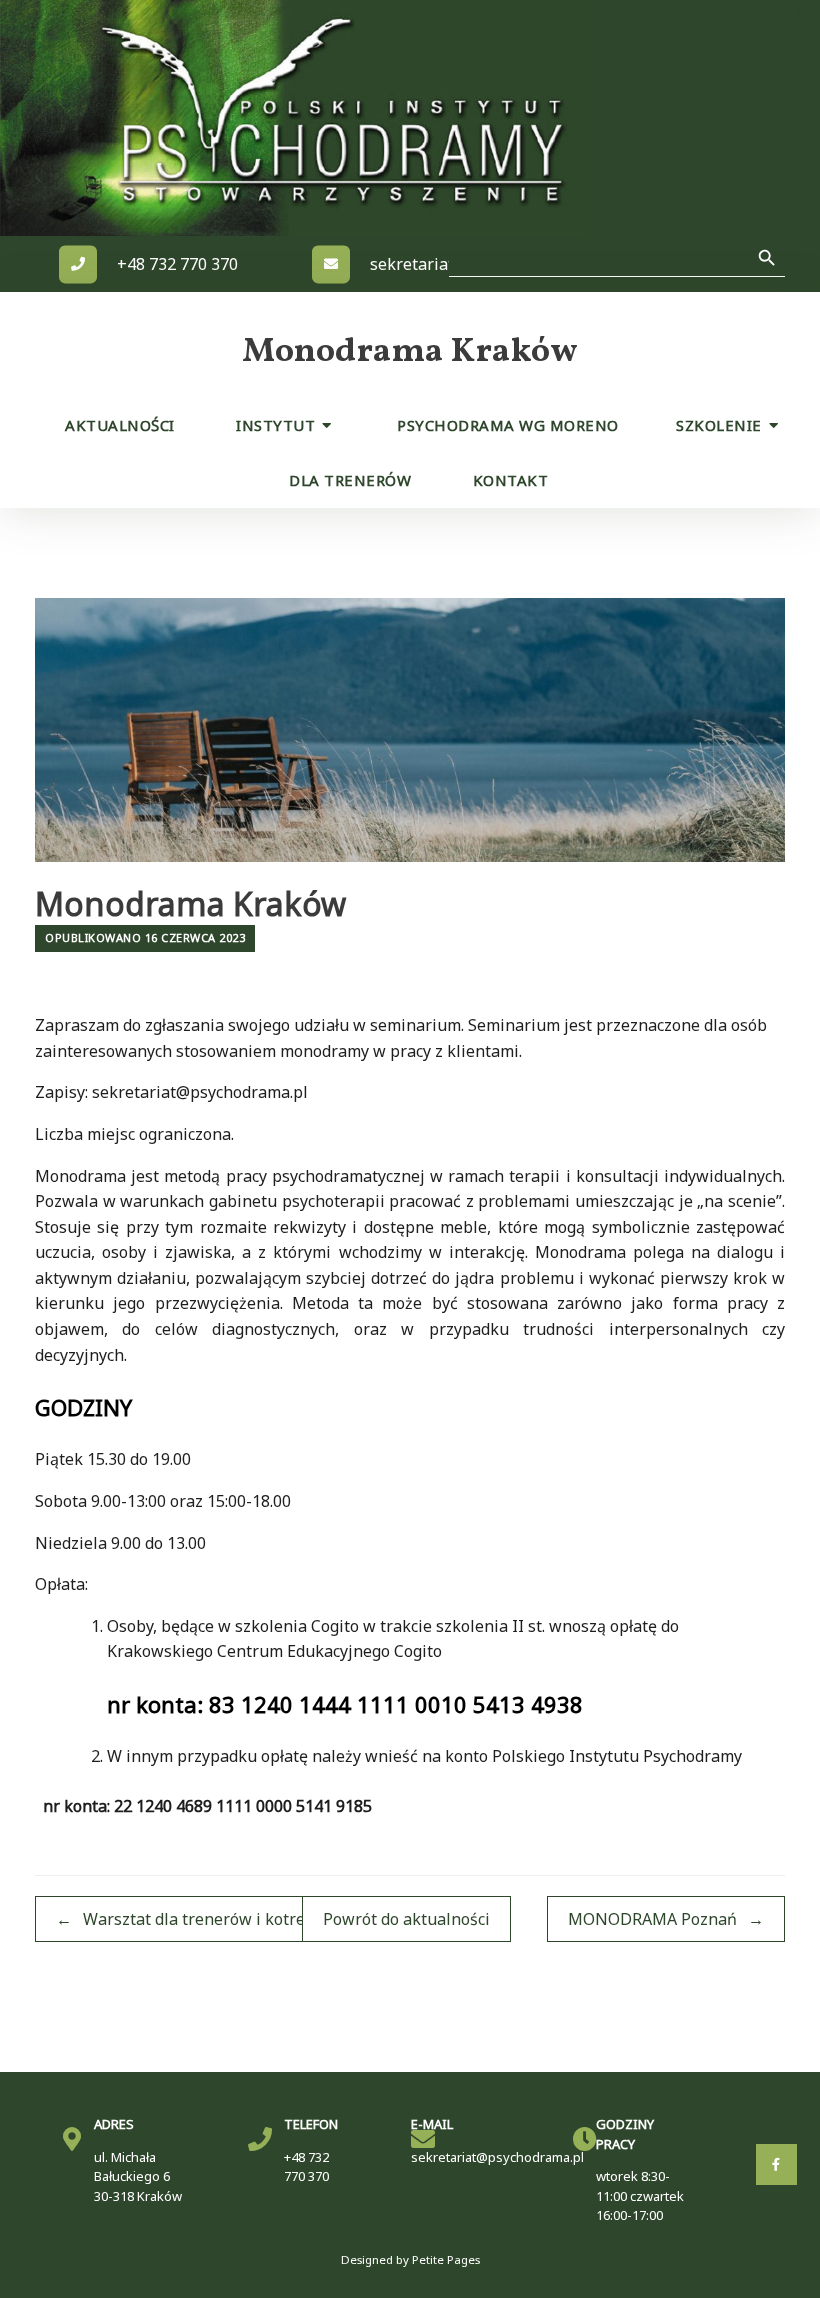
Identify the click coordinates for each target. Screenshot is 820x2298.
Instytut (275, 425)
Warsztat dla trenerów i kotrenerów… (209, 1919)
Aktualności (120, 425)
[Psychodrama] (329, 118)
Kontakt (511, 480)
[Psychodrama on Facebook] (776, 2164)
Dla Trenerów (350, 480)
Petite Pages (446, 2259)
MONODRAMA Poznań (666, 1919)
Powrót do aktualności (406, 1919)
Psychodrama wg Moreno (508, 425)
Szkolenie (719, 425)
